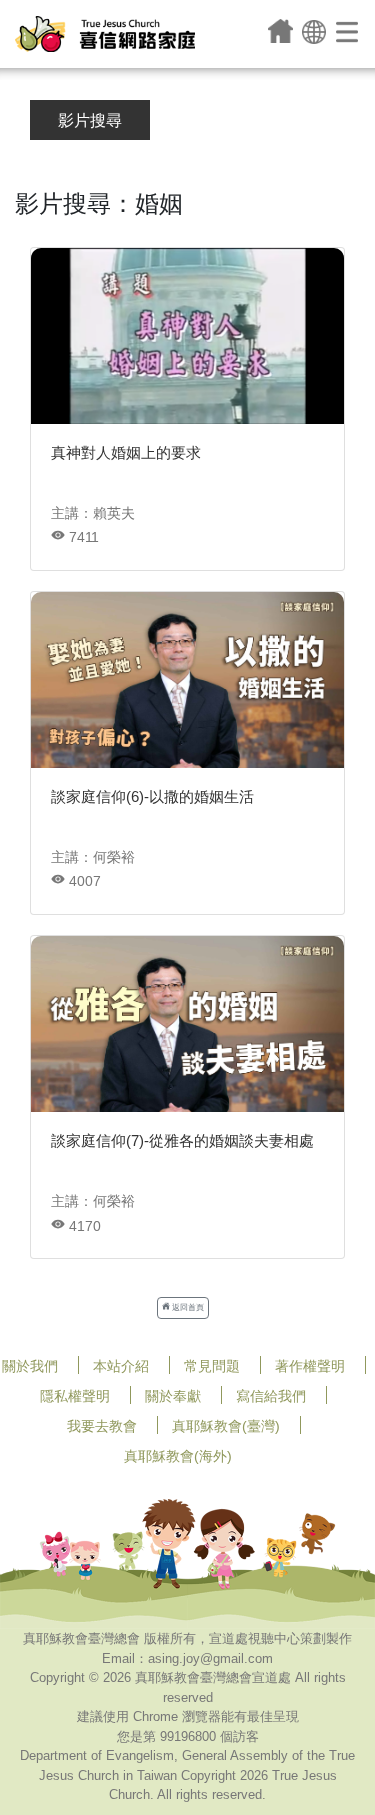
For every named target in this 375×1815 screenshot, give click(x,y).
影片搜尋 (90, 120)
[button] (314, 30)
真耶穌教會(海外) (178, 1456)
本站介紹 (121, 1366)
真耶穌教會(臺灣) (226, 1426)
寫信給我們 (271, 1396)
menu (348, 31)
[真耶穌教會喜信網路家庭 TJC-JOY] (105, 34)
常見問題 (212, 1366)
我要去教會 (102, 1426)
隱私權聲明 (75, 1396)
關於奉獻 (173, 1396)
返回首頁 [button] (187, 1307)
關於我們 (30, 1366)
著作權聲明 (310, 1366)
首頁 (280, 31)
